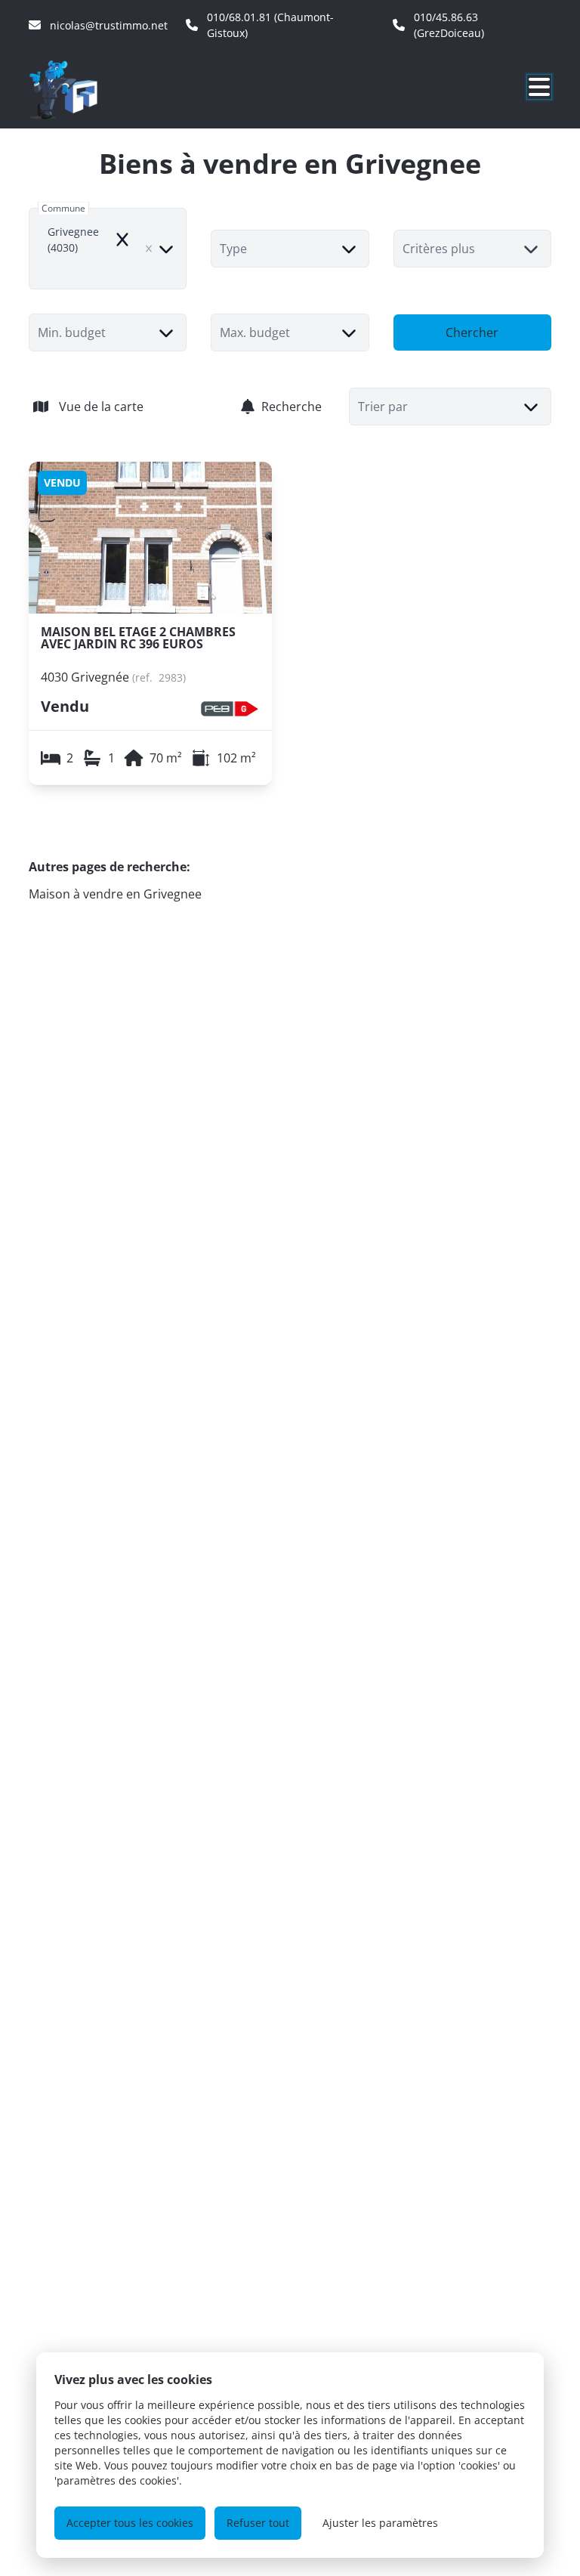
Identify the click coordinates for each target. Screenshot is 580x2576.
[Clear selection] (149, 249)
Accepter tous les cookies (130, 2523)
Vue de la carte (101, 407)
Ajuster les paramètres (380, 2523)
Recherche (292, 407)
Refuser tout (258, 2523)
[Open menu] (539, 87)
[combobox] (108, 249)
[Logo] (101, 89)
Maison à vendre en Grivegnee (115, 894)
